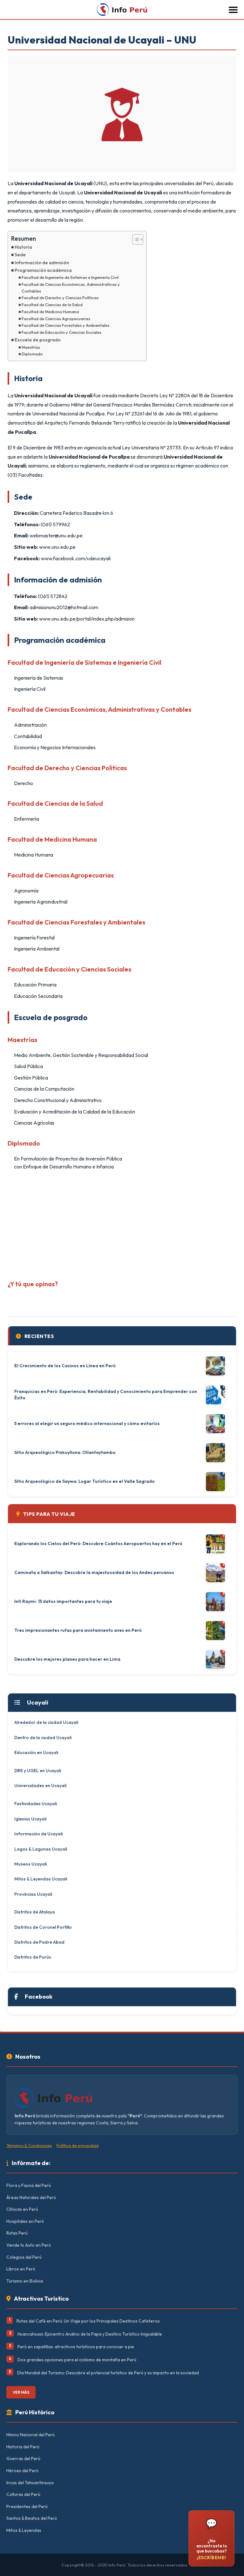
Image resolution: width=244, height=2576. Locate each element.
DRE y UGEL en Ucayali (38, 1771)
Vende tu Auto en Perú (29, 2245)
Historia (23, 247)
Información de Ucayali (38, 1834)
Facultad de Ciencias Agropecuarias (56, 319)
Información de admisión (42, 263)
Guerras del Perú (23, 2458)
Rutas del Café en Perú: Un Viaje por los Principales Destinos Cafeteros (88, 2321)
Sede (20, 255)
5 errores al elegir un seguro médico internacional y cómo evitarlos (87, 1423)
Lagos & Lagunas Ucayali (41, 1849)
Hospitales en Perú (25, 2221)
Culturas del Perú (23, 2494)
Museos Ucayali (30, 1864)
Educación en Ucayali (36, 1752)
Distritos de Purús (33, 1957)
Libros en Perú (21, 2269)
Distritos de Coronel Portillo (43, 1927)
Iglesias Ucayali (30, 1819)
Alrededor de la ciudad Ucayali (46, 1722)
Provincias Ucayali (33, 1894)
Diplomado (32, 354)
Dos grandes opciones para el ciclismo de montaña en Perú (77, 2360)
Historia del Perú (23, 2447)
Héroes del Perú (22, 2471)
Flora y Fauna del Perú (29, 2185)
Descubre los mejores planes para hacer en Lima (67, 1659)
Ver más (21, 2392)
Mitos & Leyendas (24, 2530)
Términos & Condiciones (29, 2145)
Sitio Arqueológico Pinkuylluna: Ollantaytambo (65, 1452)
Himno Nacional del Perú (30, 2435)
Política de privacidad (78, 2145)
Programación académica (43, 270)
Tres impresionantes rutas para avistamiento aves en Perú (78, 1630)
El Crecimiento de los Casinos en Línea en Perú (65, 1366)
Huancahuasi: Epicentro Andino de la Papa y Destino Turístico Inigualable (90, 2334)
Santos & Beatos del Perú (32, 2518)
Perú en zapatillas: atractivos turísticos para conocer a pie (76, 2347)
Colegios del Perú (24, 2257)
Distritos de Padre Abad (39, 1942)
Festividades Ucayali (36, 1804)
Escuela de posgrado (38, 340)
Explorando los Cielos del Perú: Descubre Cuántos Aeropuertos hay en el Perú (98, 1544)
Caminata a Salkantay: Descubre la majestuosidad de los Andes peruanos (94, 1572)
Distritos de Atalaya (35, 1912)
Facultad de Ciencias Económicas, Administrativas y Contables (71, 288)
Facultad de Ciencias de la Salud (52, 305)
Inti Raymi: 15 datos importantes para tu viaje (63, 1601)
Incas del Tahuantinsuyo (30, 2483)
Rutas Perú (17, 2233)
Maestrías (31, 347)
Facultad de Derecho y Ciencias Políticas (60, 298)
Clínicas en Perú (22, 2209)
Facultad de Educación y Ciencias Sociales (61, 332)
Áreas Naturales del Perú (31, 2197)
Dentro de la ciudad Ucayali (43, 1738)
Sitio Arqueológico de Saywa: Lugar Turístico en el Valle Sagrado (85, 1481)
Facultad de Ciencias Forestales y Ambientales (65, 325)
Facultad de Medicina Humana (50, 312)
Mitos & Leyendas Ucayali (41, 1879)
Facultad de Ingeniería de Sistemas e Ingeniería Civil (70, 277)
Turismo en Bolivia (25, 2281)
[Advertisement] (122, 1223)
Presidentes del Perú (27, 2506)
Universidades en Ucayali (40, 1786)
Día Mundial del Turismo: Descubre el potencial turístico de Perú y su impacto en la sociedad (108, 2373)
